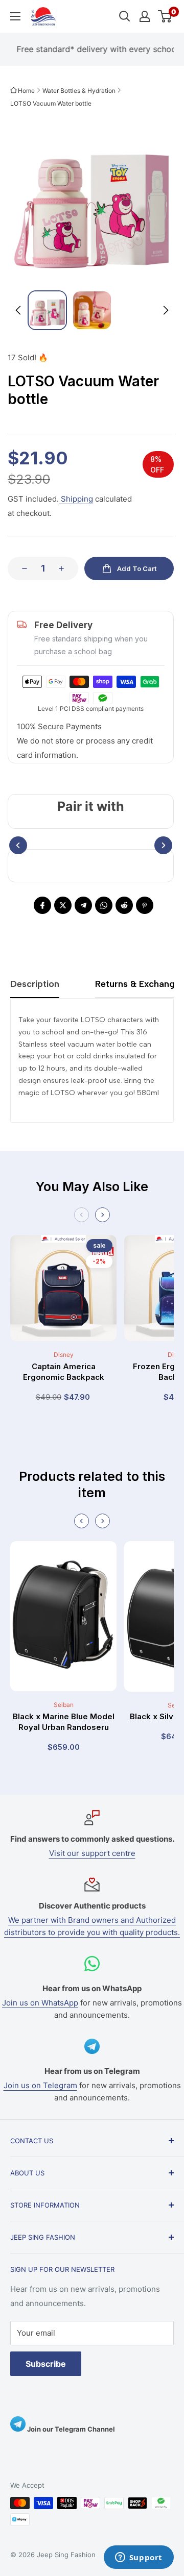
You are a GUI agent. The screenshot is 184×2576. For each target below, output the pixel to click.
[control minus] (21, 568)
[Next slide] (165, 310)
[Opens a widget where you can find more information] (139, 2558)
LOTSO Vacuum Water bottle (51, 103)
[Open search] (125, 16)
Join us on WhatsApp (40, 2003)
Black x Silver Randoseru (64, 1716)
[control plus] (64, 568)
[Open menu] (15, 16)
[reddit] (124, 905)
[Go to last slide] (19, 310)
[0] (165, 16)
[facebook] (42, 905)
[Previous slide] (82, 1215)
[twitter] (63, 905)
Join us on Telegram (40, 2085)
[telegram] (83, 905)
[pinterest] (145, 905)
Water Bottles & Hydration (79, 91)
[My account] (145, 16)
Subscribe (46, 2364)
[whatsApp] (104, 905)
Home (26, 91)
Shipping (76, 499)
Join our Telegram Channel (70, 2429)
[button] (47, 310)
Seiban (64, 1705)
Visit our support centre (92, 1853)
